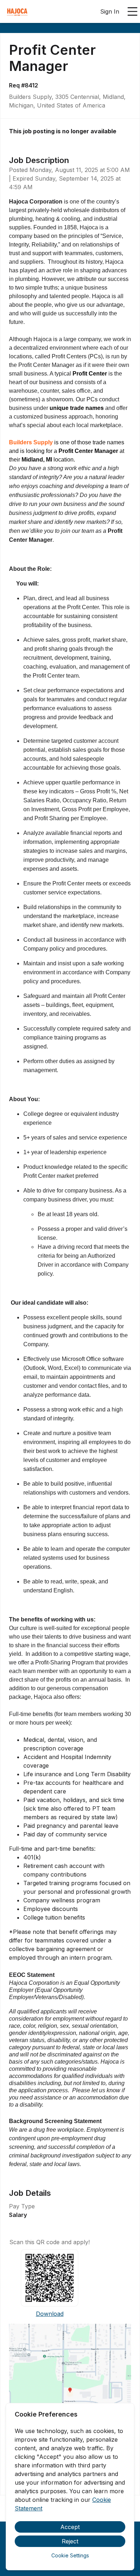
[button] (70, 2393)
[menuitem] (17, 12)
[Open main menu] (132, 11)
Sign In (110, 11)
